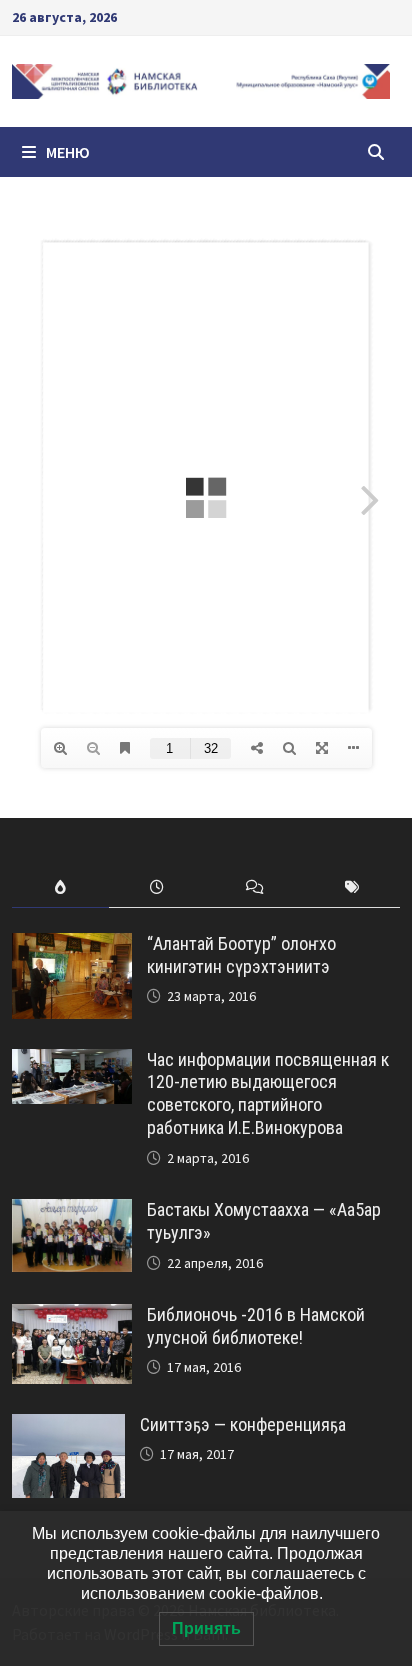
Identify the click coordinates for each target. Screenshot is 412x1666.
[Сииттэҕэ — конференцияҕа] (68, 1427)
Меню (68, 152)
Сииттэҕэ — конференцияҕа (243, 1424)
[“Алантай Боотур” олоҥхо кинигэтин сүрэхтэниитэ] (72, 946)
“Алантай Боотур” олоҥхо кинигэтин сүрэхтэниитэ (241, 955)
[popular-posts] (60, 887)
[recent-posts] (157, 887)
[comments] (254, 887)
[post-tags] (351, 887)
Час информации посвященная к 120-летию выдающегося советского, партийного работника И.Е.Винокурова (268, 1094)
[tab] (60, 887)
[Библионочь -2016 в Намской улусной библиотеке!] (72, 1317)
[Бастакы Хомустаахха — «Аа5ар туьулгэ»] (72, 1212)
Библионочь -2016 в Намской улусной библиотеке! (256, 1326)
